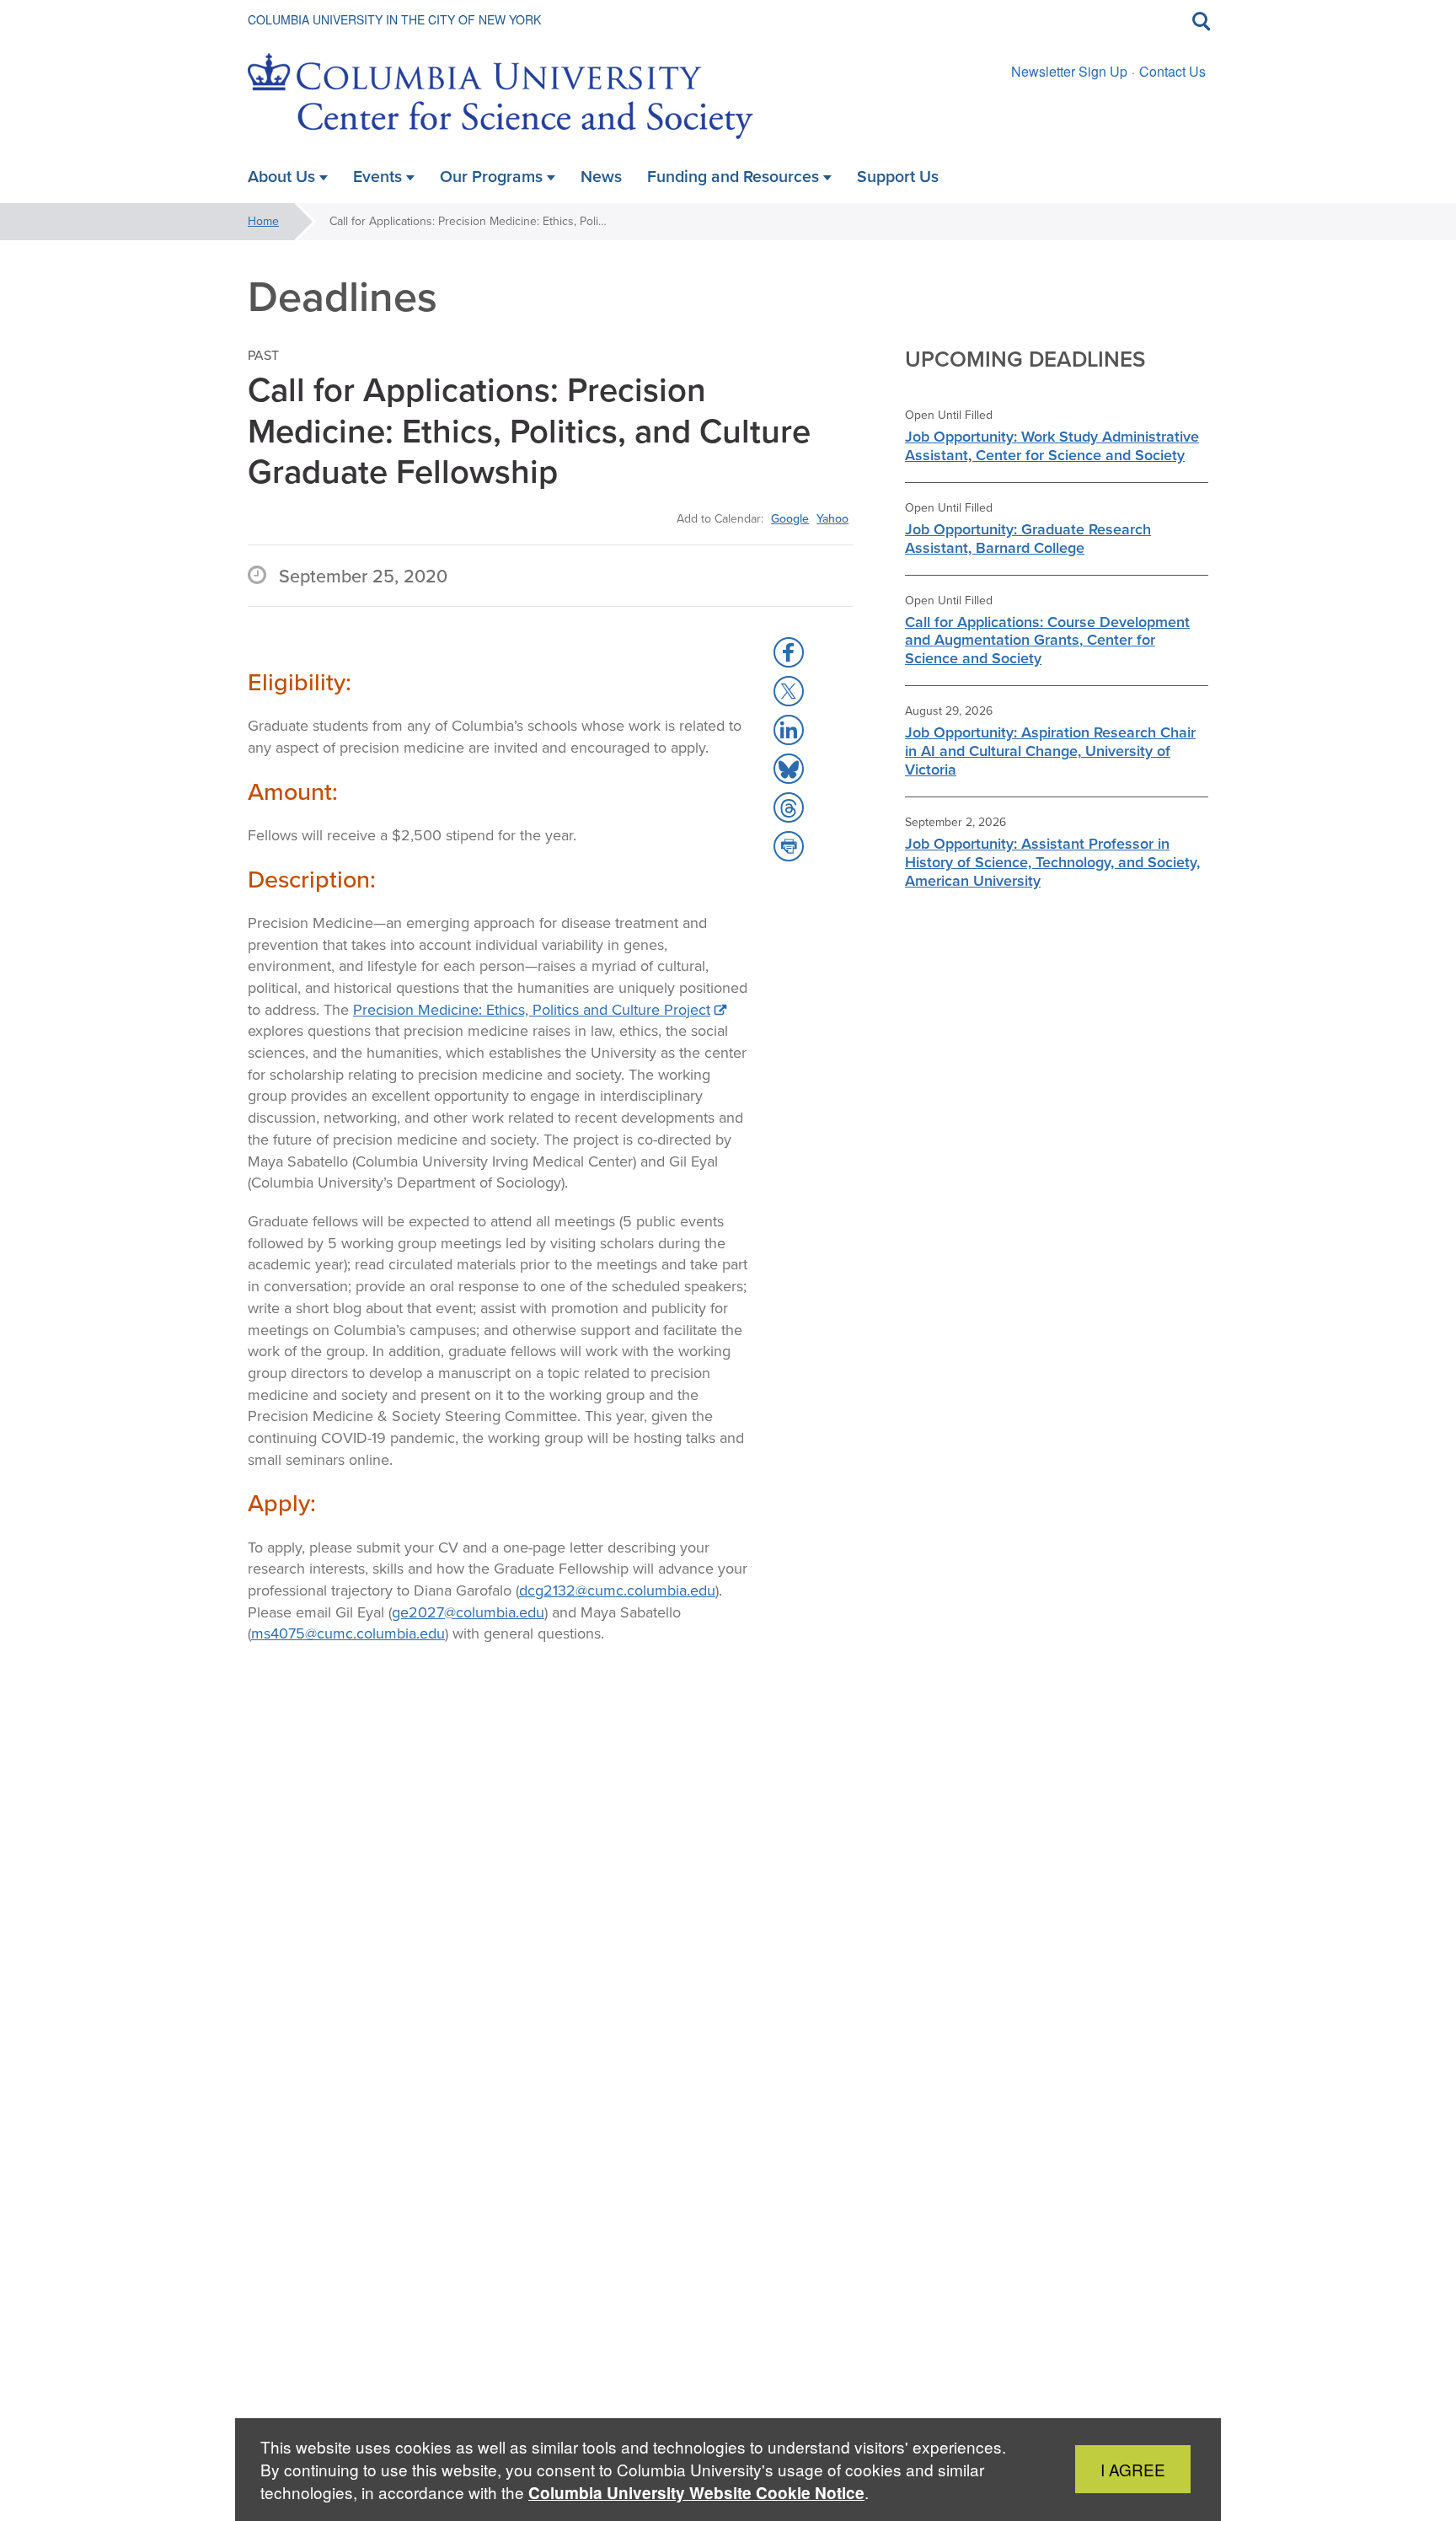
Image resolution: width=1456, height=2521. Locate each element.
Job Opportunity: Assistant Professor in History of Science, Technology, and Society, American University (1052, 862)
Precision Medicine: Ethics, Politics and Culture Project (532, 1010)
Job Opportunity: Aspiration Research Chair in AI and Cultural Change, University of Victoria (1050, 751)
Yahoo (832, 518)
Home (263, 221)
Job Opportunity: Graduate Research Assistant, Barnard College (1028, 539)
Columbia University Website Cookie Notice (696, 2493)
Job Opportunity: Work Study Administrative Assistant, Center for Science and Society (1052, 446)
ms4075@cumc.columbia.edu (348, 1633)
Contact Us (1172, 71)
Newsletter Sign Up (1069, 71)
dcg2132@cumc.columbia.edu (617, 1590)
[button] (789, 652)
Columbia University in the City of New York (394, 19)
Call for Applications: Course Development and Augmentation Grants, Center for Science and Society (1047, 641)
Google (790, 518)
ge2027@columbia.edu (468, 1612)
